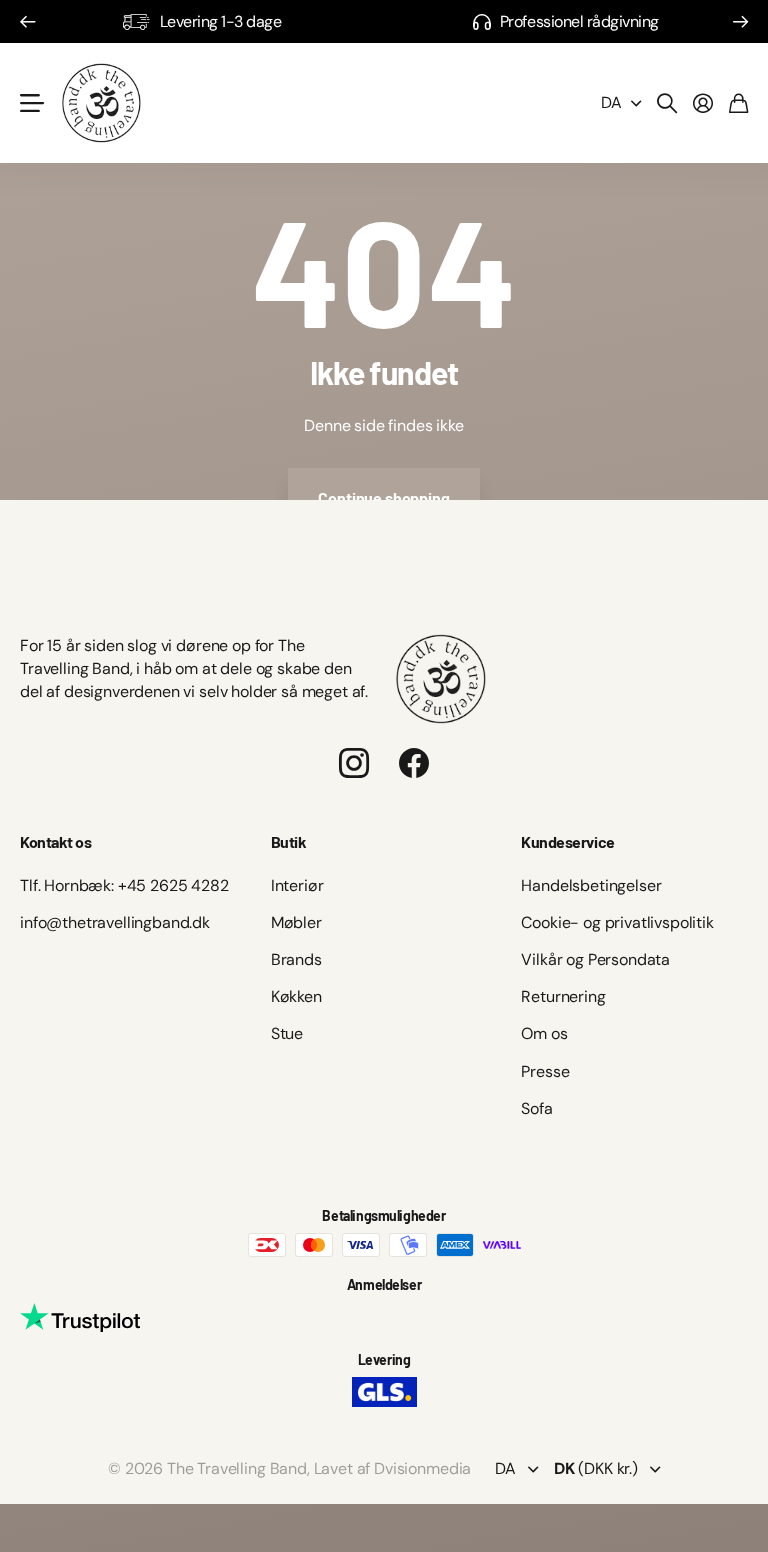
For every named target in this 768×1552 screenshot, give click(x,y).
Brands (296, 959)
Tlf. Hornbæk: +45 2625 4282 (124, 885)
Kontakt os (55, 841)
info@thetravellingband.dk (115, 922)
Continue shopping (383, 497)
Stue (287, 1033)
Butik (289, 841)
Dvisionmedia (422, 1468)
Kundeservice (567, 841)
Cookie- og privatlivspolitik (617, 922)
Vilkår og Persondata (595, 959)
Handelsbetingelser (591, 885)
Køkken (296, 996)
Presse (545, 1071)
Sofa (536, 1108)
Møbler (296, 922)
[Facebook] (414, 763)
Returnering (563, 996)
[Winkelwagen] (738, 103)
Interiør (297, 885)
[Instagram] (354, 763)
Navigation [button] (31, 103)
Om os (544, 1033)
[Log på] (703, 103)
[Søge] (667, 103)
